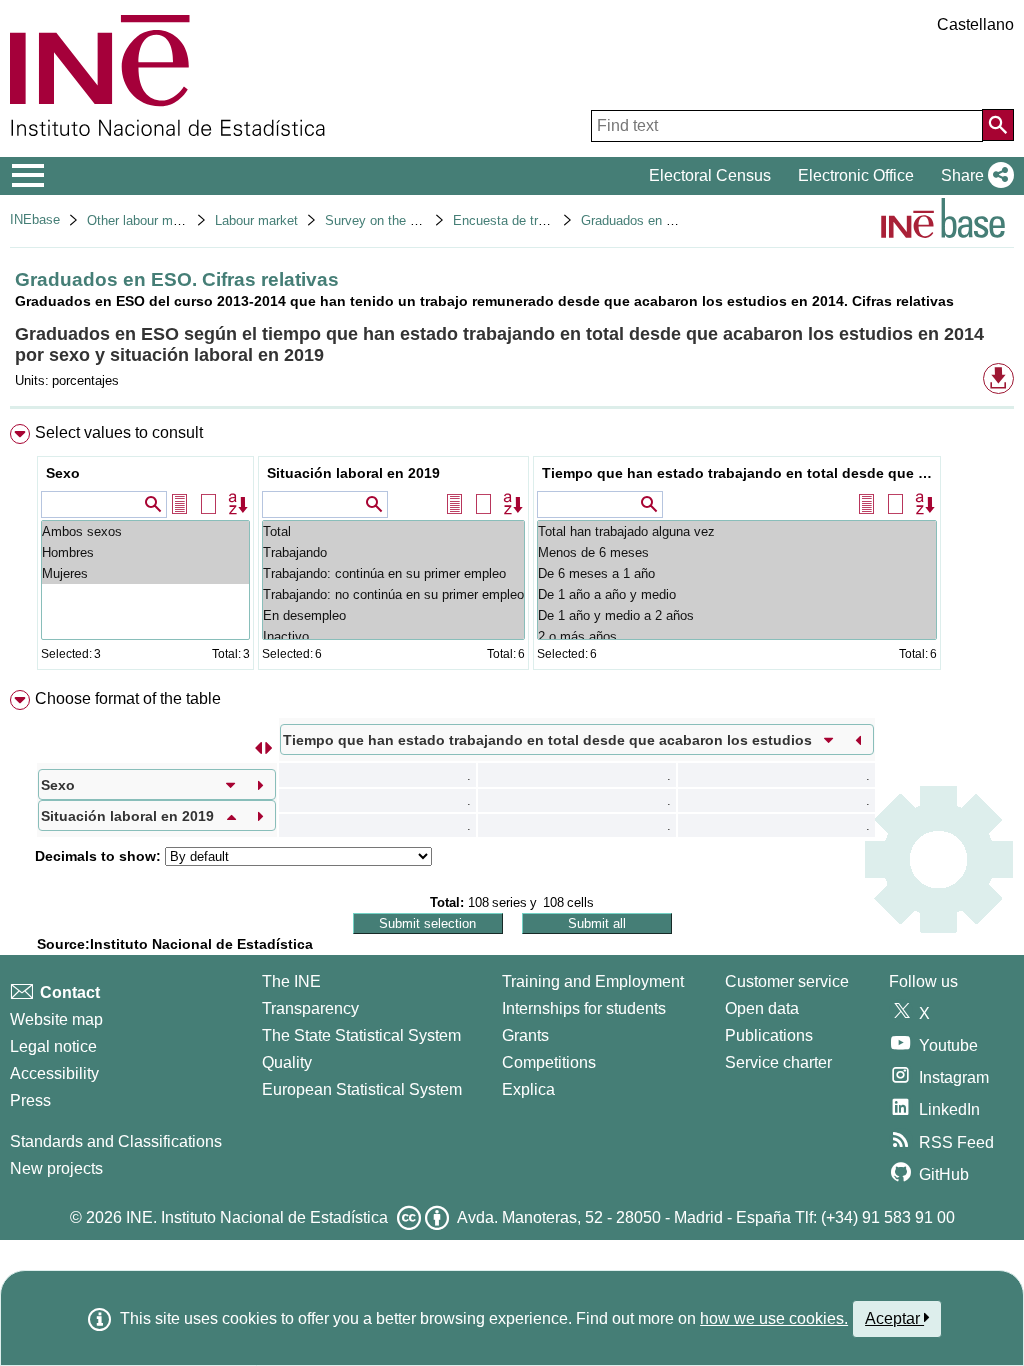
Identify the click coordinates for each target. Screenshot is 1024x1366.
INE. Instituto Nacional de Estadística (257, 1217)
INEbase (35, 219)
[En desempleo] (393, 615)
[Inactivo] (393, 636)
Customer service (787, 981)
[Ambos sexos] (145, 531)
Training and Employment (593, 981)
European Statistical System (362, 1089)
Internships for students (584, 1008)
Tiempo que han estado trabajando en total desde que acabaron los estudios (739, 473)
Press (30, 1100)
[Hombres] (145, 552)
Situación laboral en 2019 (353, 473)
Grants (525, 1035)
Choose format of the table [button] (128, 698)
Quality (287, 1062)
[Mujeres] (145, 573)
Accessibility (54, 1073)
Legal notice (53, 1046)
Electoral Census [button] (710, 175)
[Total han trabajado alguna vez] (737, 531)
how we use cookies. (774, 1318)
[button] (973, 176)
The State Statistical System (361, 1035)
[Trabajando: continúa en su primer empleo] (393, 573)
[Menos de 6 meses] (737, 552)
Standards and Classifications (116, 1141)
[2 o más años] (737, 636)
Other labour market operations (176, 220)
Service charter (778, 1062)
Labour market (256, 220)
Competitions (549, 1062)
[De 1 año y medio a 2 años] (737, 615)
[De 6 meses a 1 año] (737, 573)
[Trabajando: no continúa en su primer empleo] (393, 594)
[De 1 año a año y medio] (737, 594)
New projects (56, 1168)
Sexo (63, 473)
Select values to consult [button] (119, 432)
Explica (528, 1089)
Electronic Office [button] (856, 175)
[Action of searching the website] (998, 125)
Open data (762, 1008)
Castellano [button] (975, 24)
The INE (291, 981)
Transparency (310, 1008)
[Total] (393, 531)
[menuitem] (512, 551)
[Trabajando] (393, 552)
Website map (56, 1019)
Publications (769, 1035)
